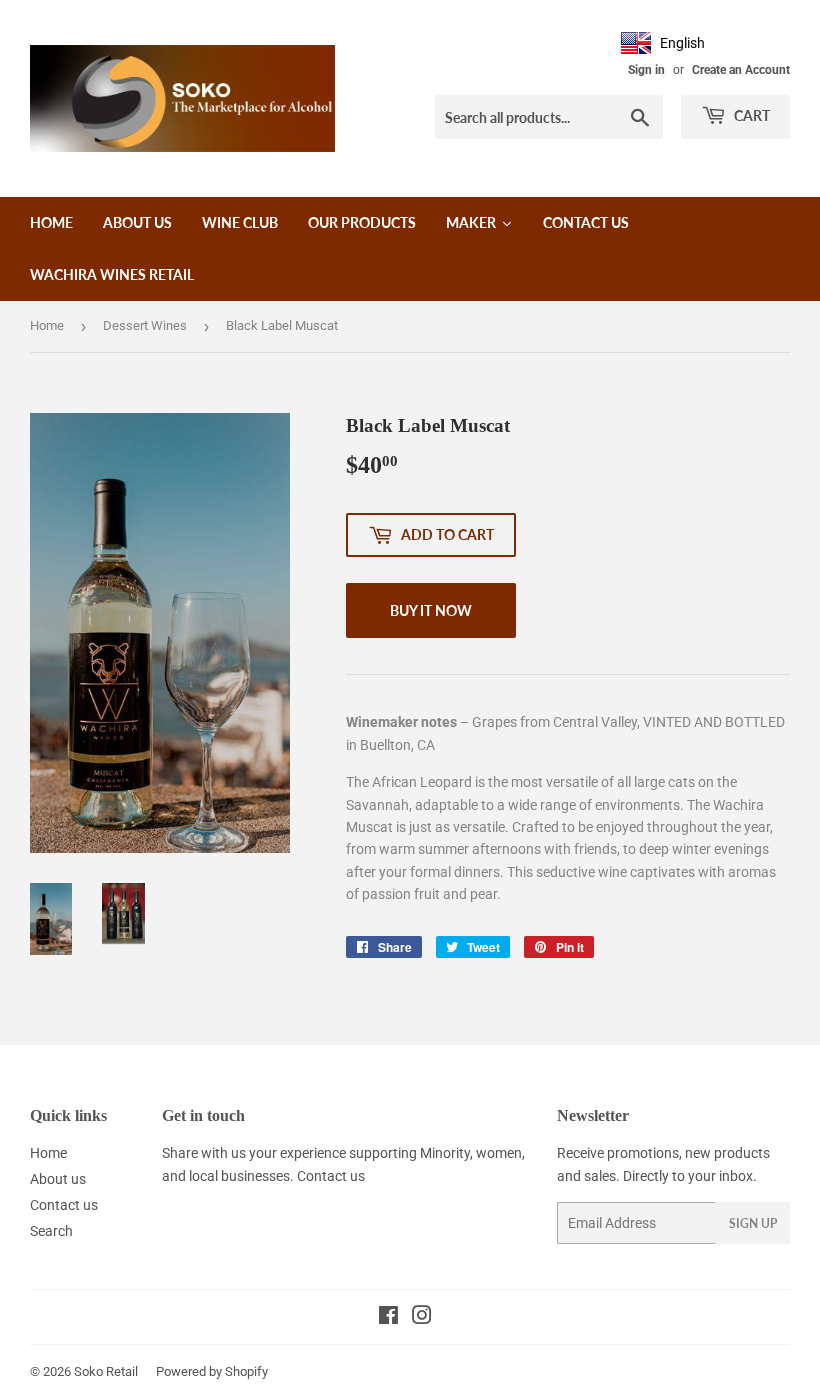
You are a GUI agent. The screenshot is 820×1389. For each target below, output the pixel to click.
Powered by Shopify (212, 1371)
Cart (750, 115)
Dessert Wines (145, 325)
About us (58, 1179)
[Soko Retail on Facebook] (388, 1318)
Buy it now (431, 610)
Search (51, 1231)
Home (47, 325)
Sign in (646, 70)
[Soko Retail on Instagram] (422, 1318)
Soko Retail (106, 1371)
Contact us (64, 1205)
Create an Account (741, 70)
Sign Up (753, 1223)
